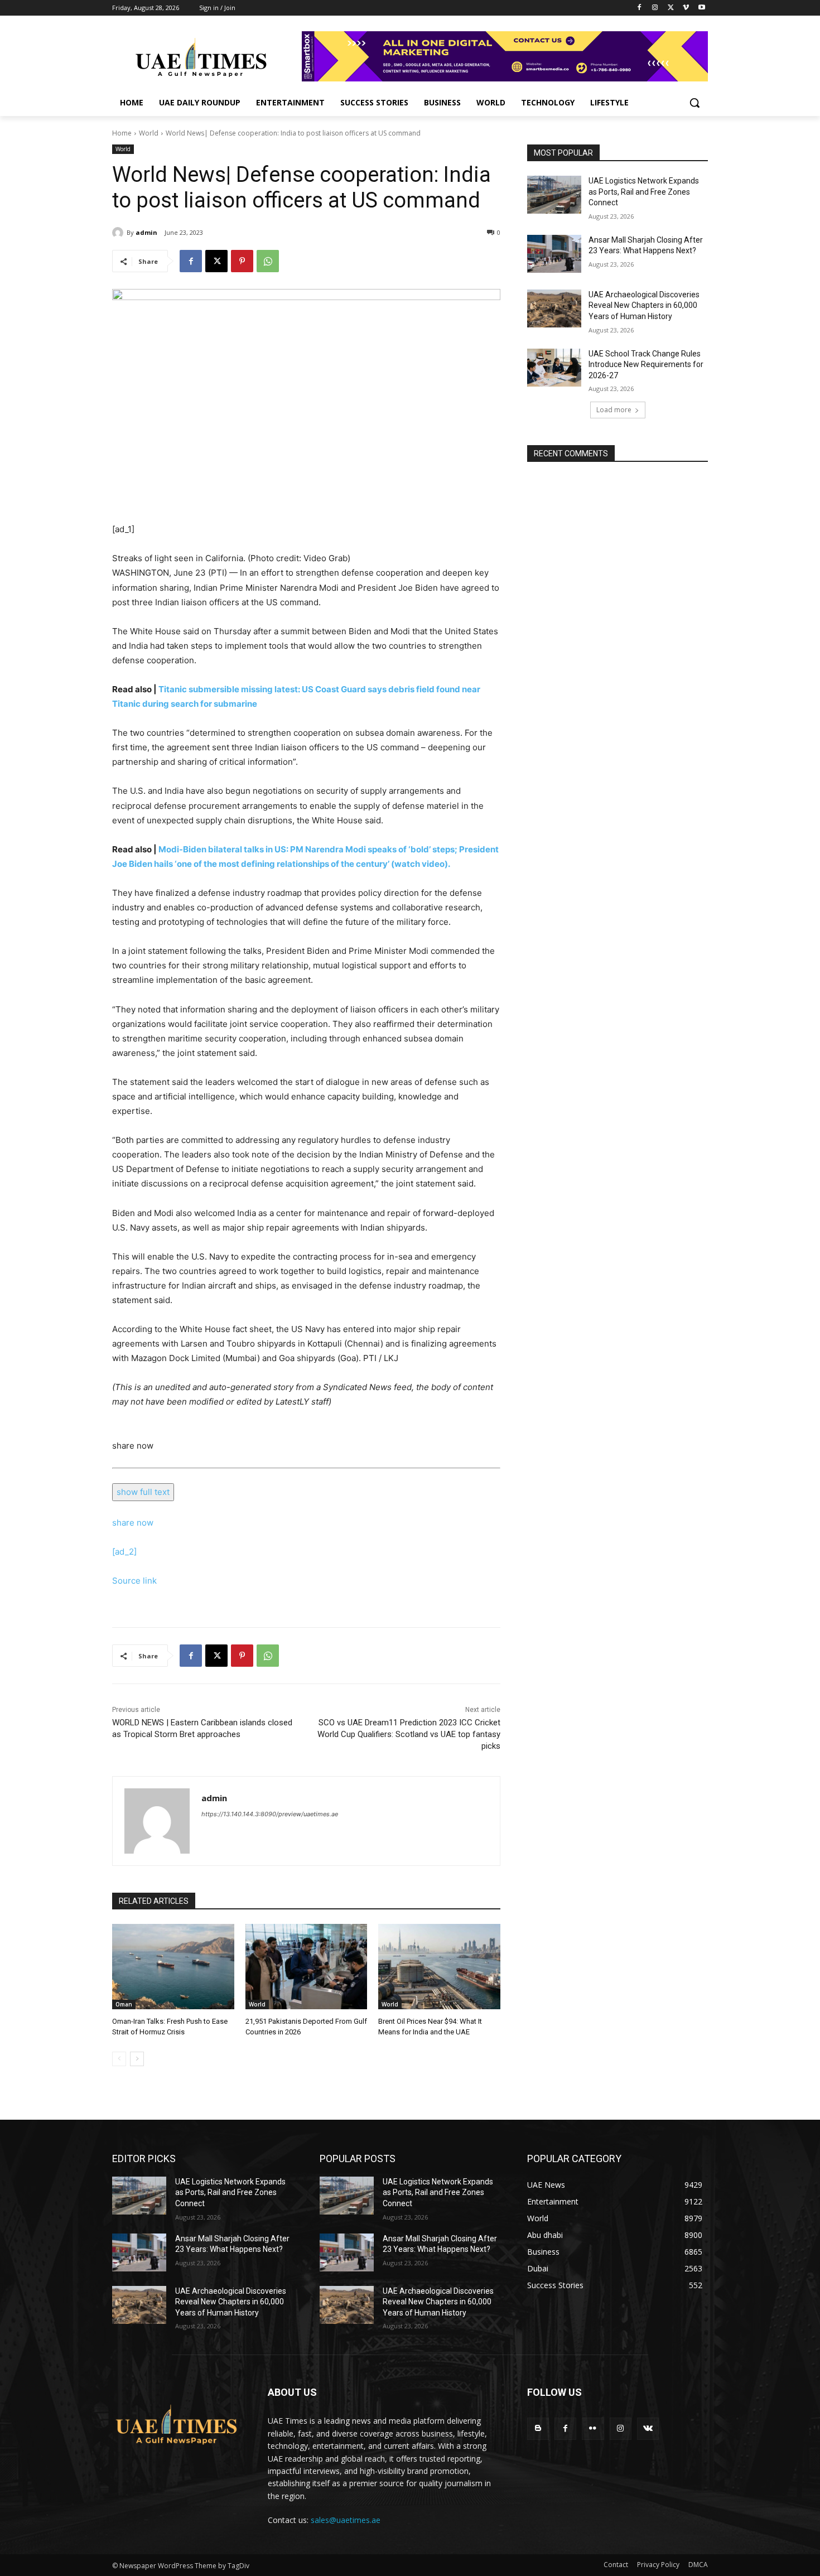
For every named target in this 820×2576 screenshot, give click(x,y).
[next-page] (137, 2059)
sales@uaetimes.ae (346, 2520)
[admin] (119, 233)
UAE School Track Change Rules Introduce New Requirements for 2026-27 (646, 365)
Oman (124, 2004)
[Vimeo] (686, 8)
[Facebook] (640, 8)
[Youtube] (701, 8)
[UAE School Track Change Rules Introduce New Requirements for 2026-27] (554, 368)
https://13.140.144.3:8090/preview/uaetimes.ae (270, 1814)
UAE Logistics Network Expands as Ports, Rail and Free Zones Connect (644, 192)
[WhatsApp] (268, 261)
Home (122, 133)
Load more (614, 410)
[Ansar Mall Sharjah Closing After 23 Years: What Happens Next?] (554, 254)
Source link (134, 1581)
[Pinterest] (242, 261)
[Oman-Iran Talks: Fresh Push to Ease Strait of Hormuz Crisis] (173, 1967)
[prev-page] (119, 2059)
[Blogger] (538, 2428)
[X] (671, 8)
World (149, 133)
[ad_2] (124, 1552)
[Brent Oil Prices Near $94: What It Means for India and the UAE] (439, 1967)
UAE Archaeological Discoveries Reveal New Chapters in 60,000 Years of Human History (644, 305)
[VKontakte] (648, 2428)
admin (146, 232)
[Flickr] (593, 2428)
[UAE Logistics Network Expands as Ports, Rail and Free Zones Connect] (554, 195)
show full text (143, 1492)
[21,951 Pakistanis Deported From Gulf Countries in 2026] (307, 1967)
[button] (694, 103)
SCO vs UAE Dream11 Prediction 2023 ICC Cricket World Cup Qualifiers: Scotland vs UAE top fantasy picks (409, 1734)
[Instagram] (655, 8)
